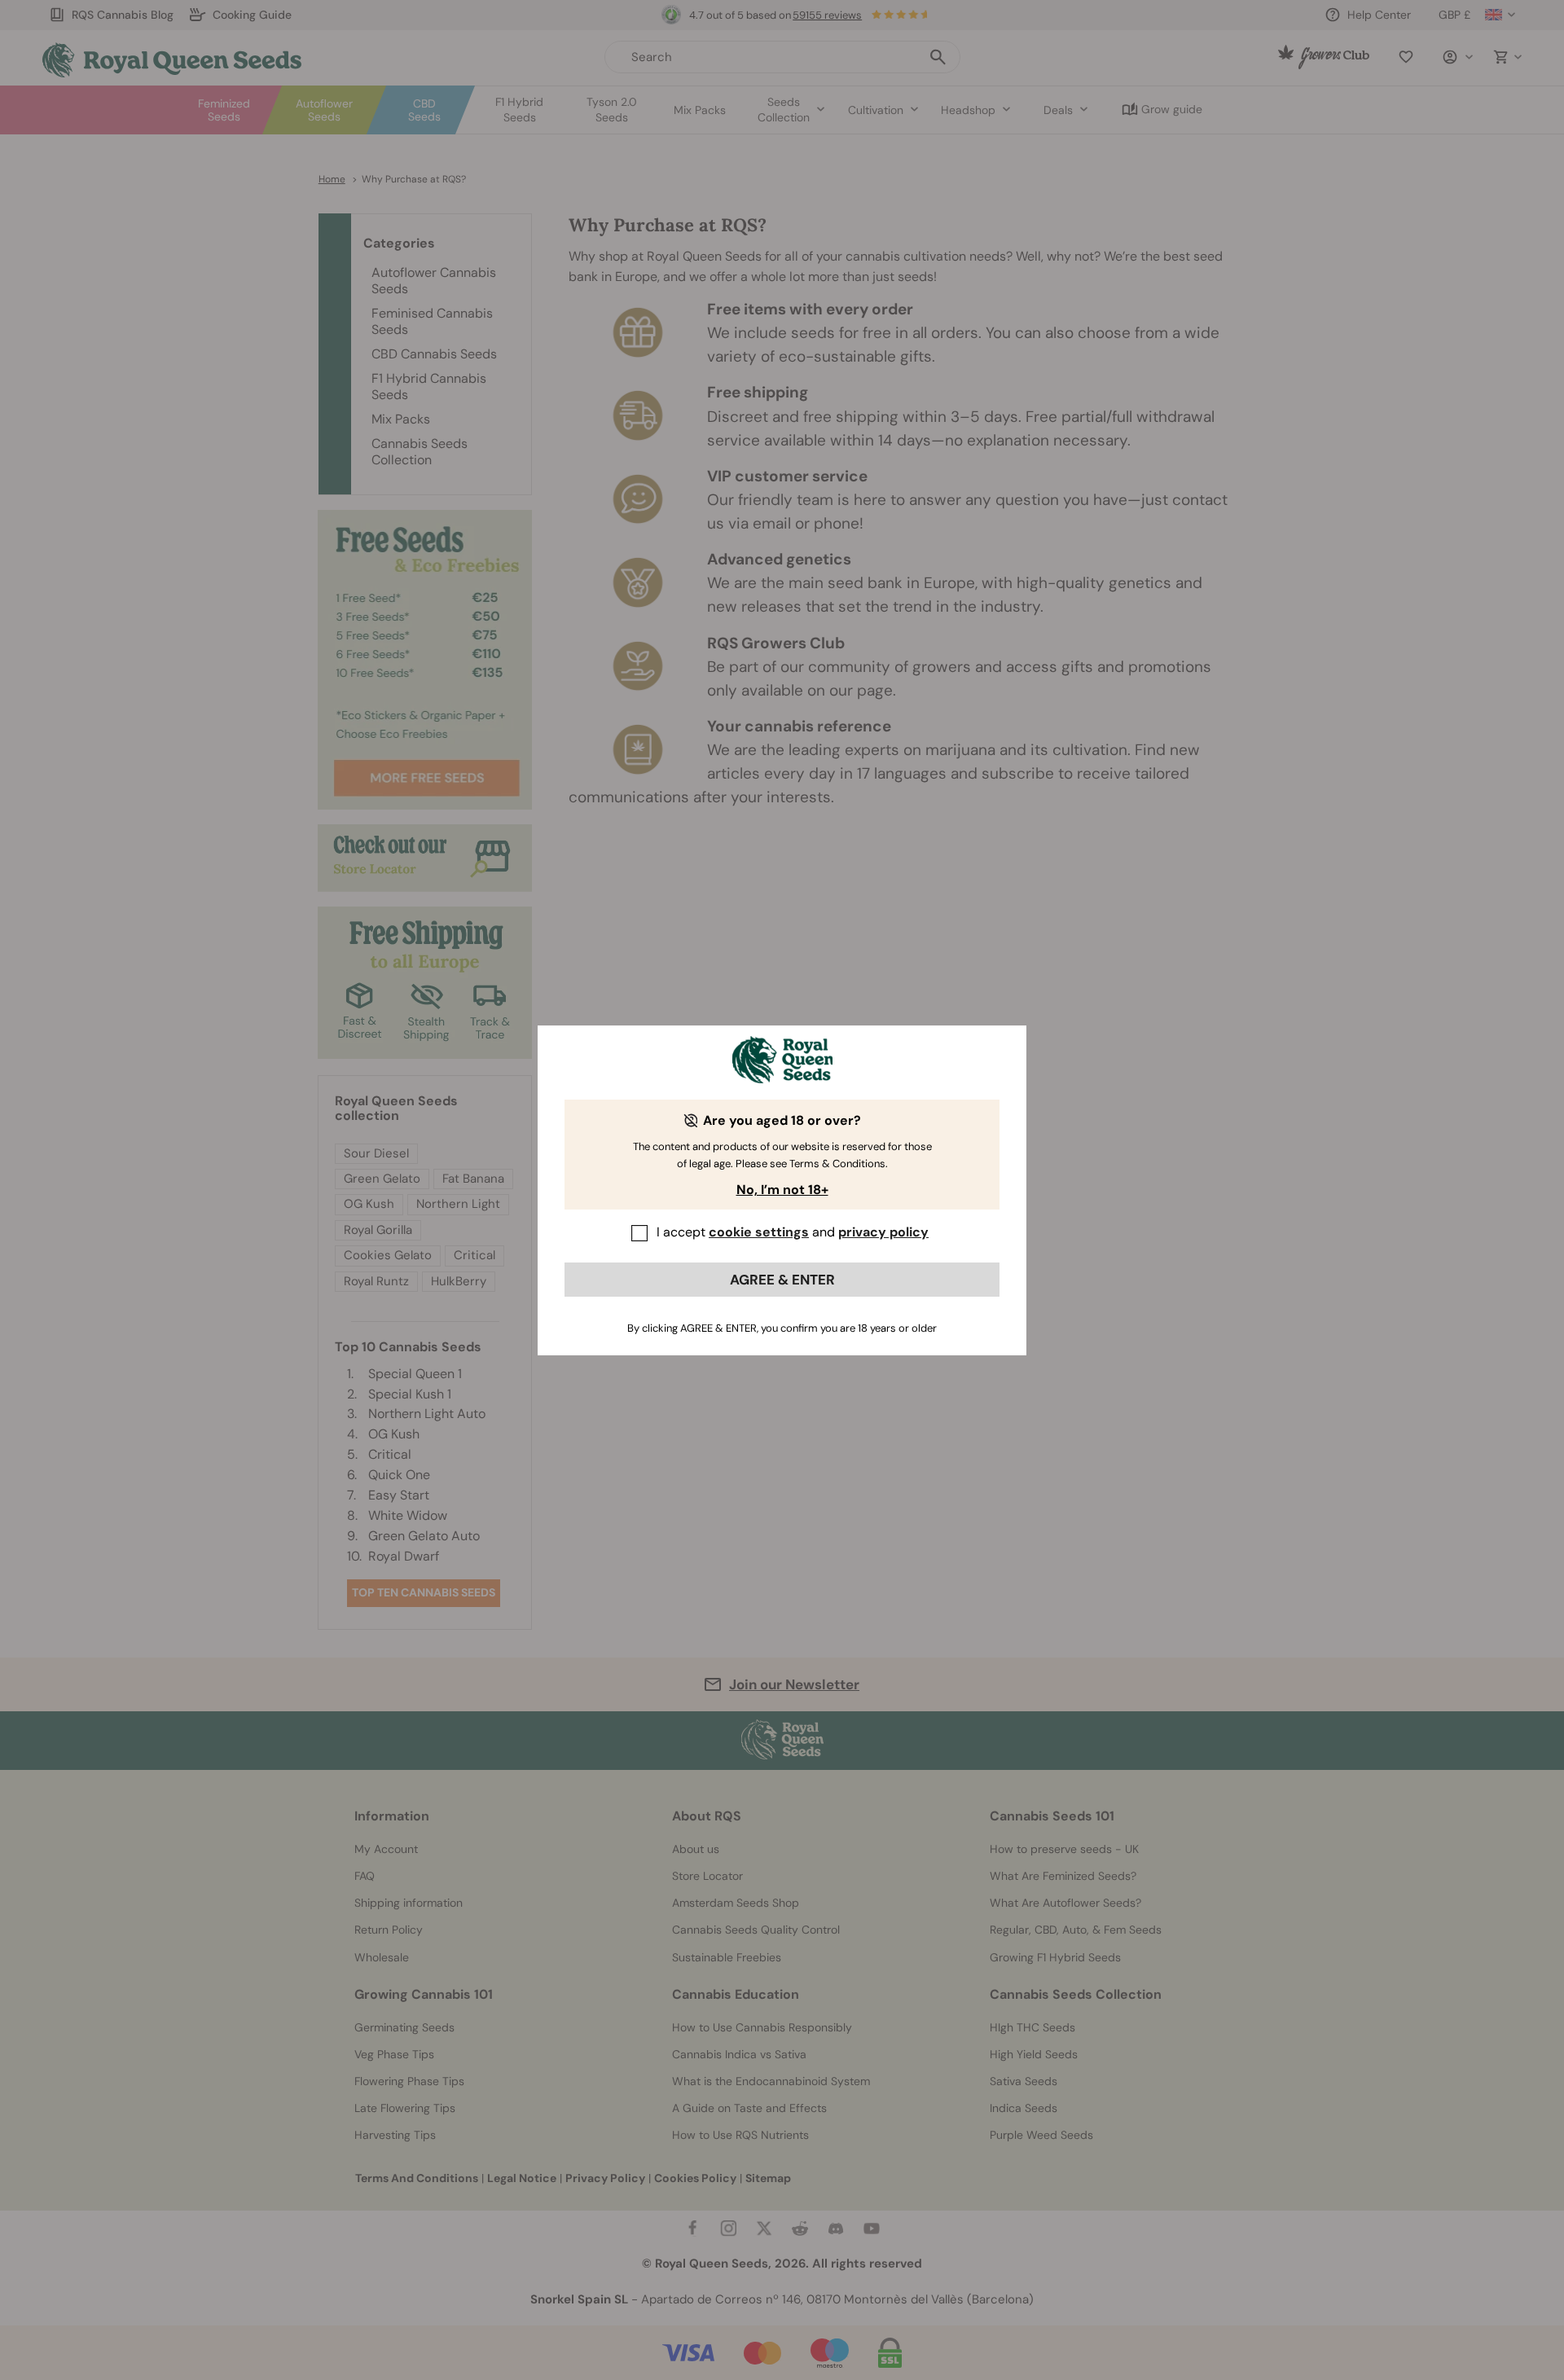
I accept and (793, 1232)
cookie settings (759, 1232)
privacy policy (883, 1232)
